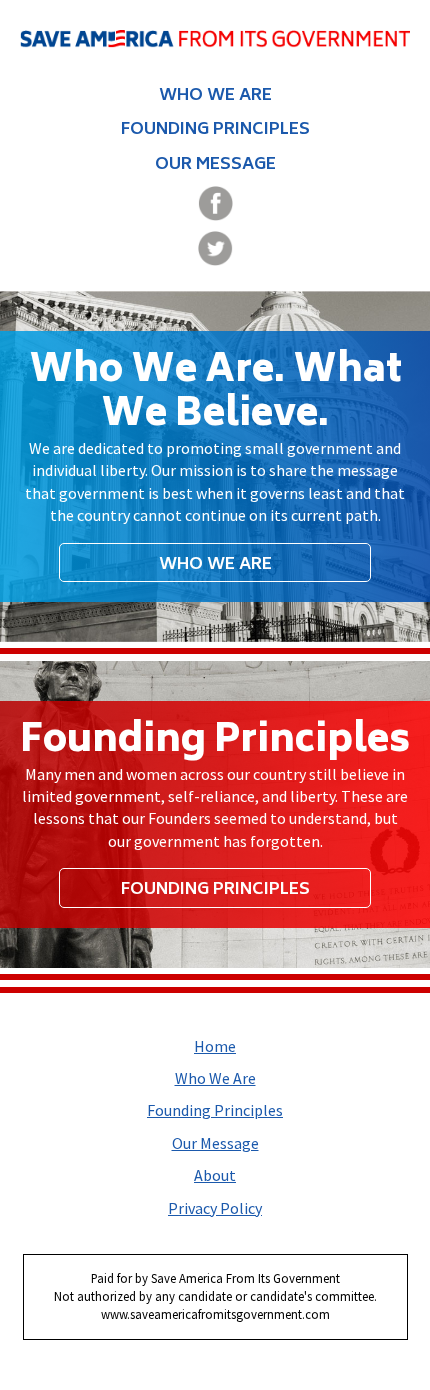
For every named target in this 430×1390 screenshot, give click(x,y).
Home (215, 1046)
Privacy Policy (215, 1208)
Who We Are (215, 96)
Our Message (215, 165)
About (215, 1175)
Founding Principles (215, 130)
